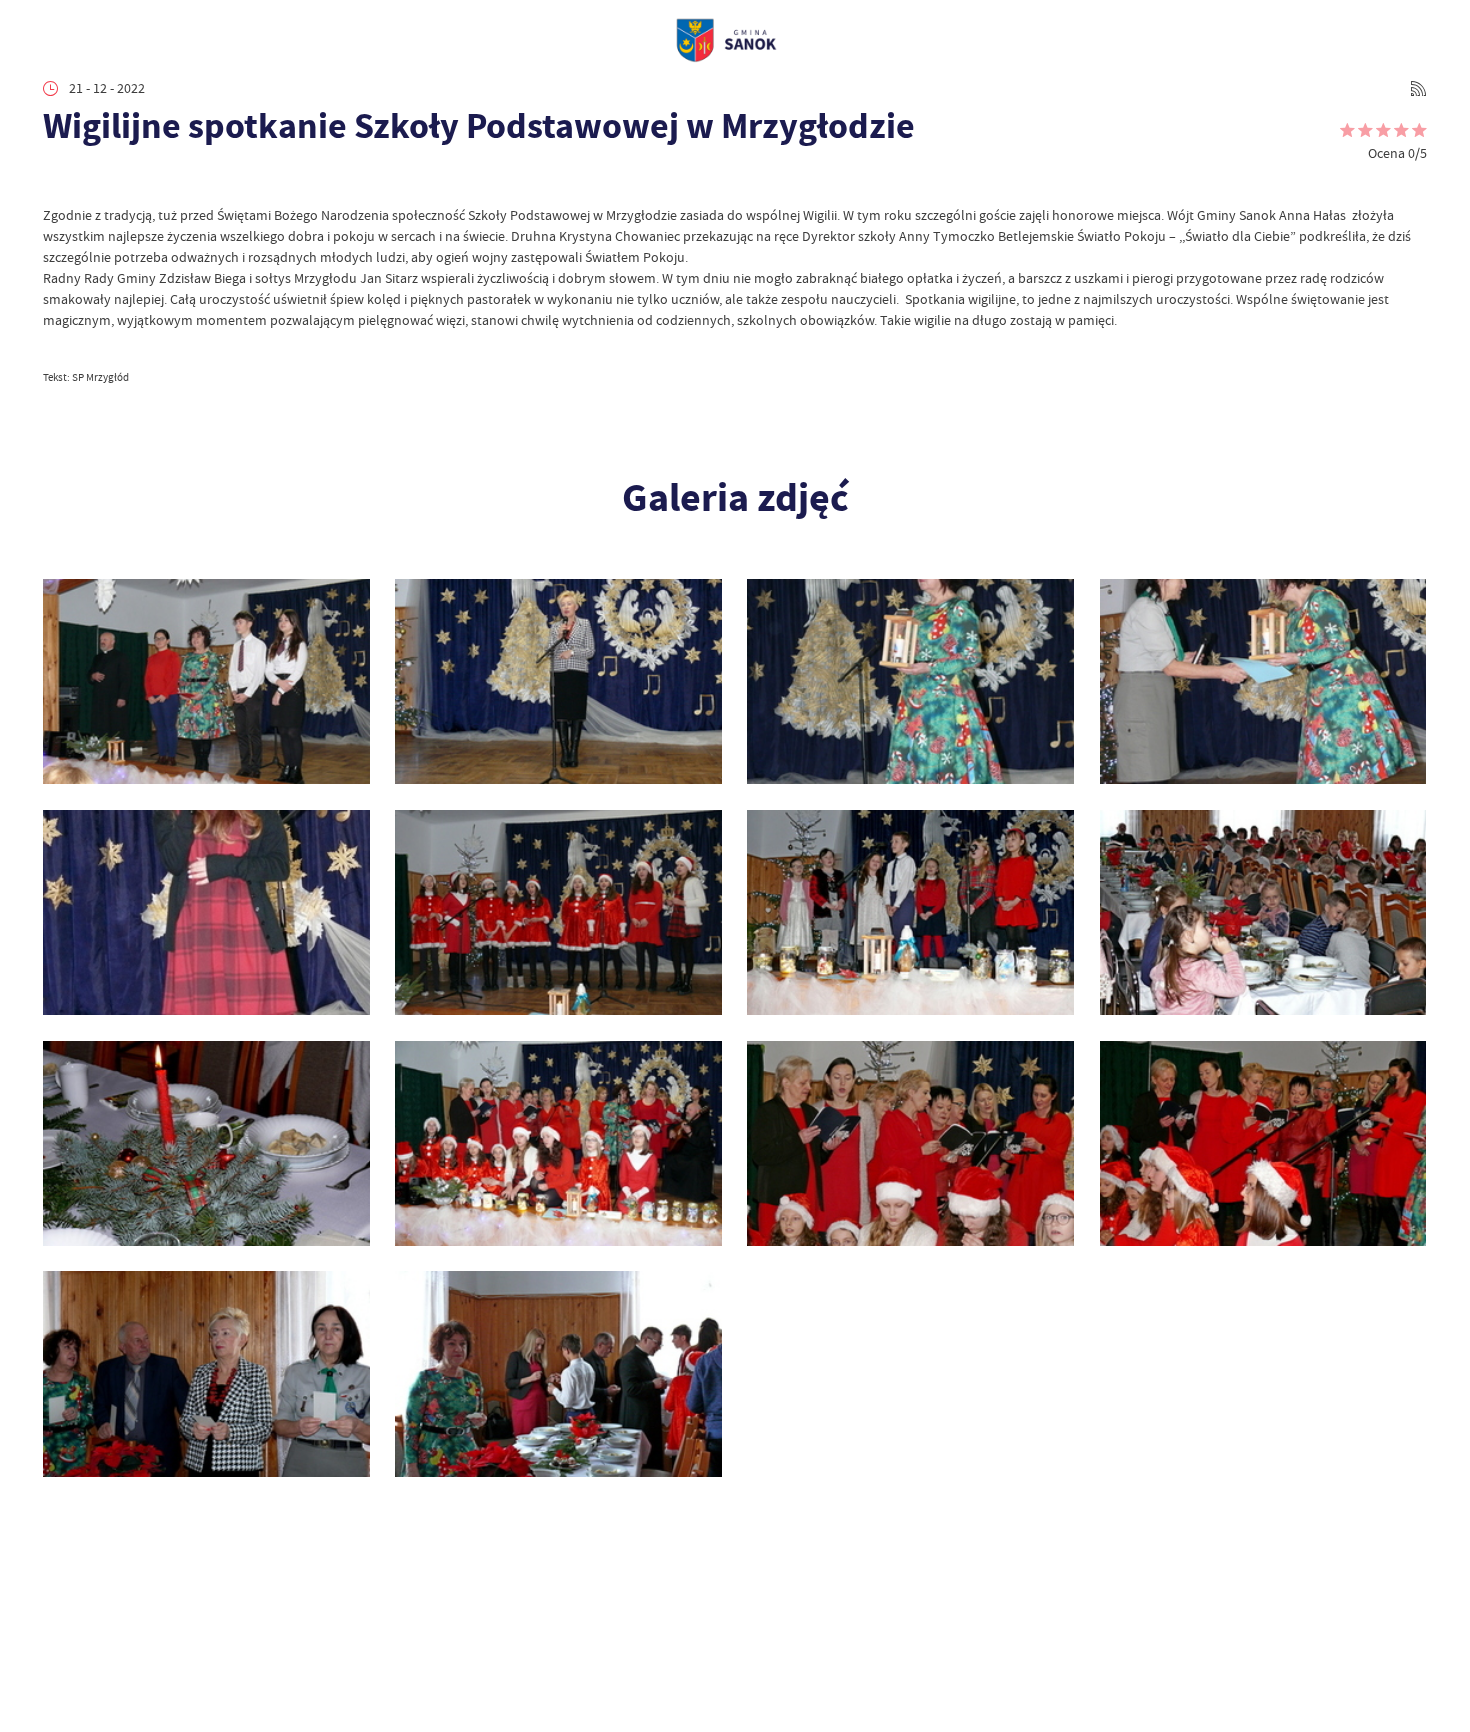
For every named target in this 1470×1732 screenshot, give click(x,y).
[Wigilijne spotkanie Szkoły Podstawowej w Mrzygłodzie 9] (558, 913)
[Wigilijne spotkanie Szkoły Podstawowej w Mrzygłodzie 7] (1263, 913)
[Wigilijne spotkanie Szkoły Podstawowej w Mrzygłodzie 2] (206, 1374)
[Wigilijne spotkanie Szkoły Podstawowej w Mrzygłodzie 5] (558, 1144)
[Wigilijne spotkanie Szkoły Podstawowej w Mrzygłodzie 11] (1263, 682)
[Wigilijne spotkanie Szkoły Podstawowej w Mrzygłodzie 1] (558, 1374)
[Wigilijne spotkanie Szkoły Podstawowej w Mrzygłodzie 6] (206, 1144)
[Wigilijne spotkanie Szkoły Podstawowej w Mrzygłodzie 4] (910, 1144)
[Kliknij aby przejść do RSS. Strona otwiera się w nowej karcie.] (1418, 88)
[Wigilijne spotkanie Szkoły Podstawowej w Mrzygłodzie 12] (910, 682)
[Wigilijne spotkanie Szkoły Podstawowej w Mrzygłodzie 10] (206, 913)
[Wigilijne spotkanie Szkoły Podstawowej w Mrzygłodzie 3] (1263, 1144)
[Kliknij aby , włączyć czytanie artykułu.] (56, 179)
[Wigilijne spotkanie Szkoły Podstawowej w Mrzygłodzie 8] (910, 913)
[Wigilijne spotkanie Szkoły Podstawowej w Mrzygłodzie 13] (558, 682)
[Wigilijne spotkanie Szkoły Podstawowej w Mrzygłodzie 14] (206, 682)
